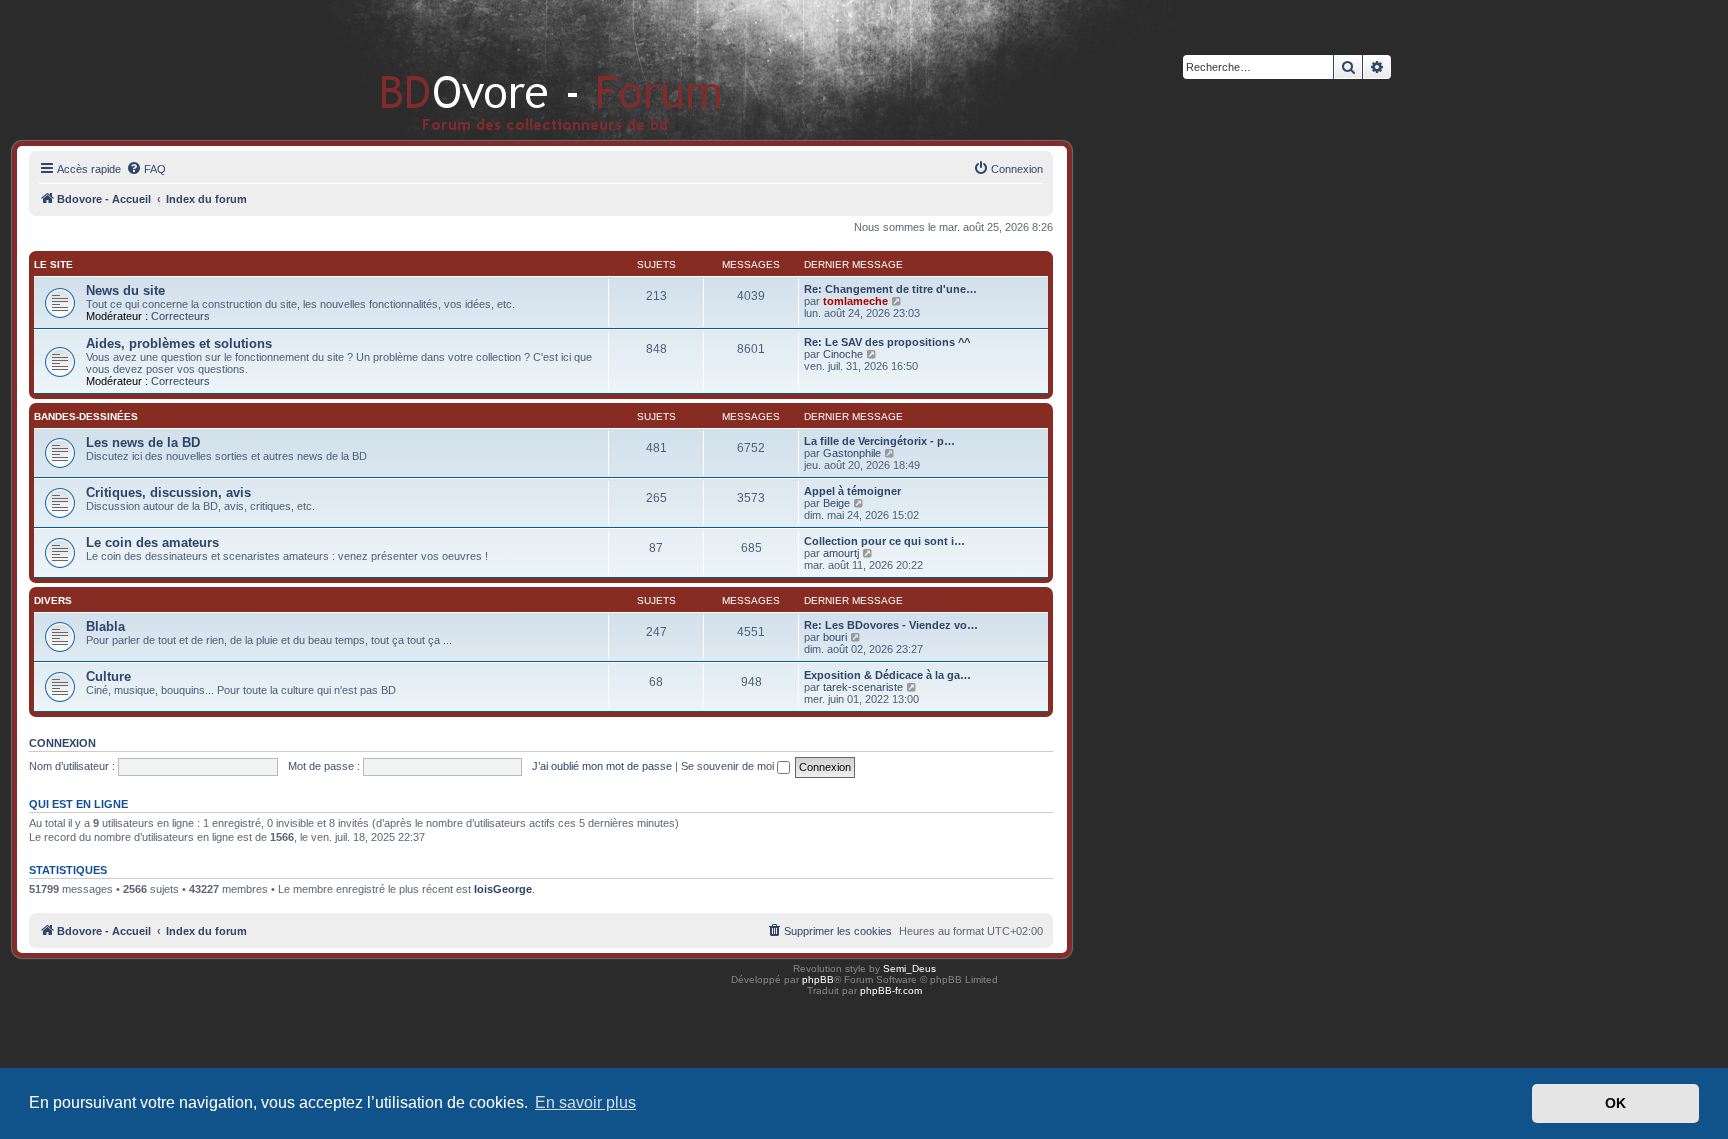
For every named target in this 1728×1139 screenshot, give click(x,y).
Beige (836, 503)
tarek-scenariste (863, 687)
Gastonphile (852, 453)
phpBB (818, 979)
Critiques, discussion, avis (168, 492)
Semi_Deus (909, 968)
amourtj (841, 553)
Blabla (105, 626)
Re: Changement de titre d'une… (890, 289)
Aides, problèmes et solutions (179, 343)
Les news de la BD (143, 442)
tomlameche (855, 301)
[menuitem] (146, 169)
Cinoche (843, 354)
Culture (108, 676)
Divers (53, 600)
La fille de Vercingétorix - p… (879, 441)
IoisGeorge (503, 889)
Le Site (53, 264)
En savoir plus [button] (585, 1102)
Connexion (62, 743)
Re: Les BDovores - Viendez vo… (891, 625)
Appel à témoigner (852, 491)
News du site (125, 290)
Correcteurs (180, 316)
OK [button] (1615, 1103)
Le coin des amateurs (152, 542)
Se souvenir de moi (729, 766)
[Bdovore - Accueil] (521, 69)
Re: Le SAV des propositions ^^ (887, 342)
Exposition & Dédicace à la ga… (887, 675)
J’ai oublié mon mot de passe (602, 766)
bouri (835, 637)
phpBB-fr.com (891, 990)
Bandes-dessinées (86, 416)
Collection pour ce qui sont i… (884, 541)
